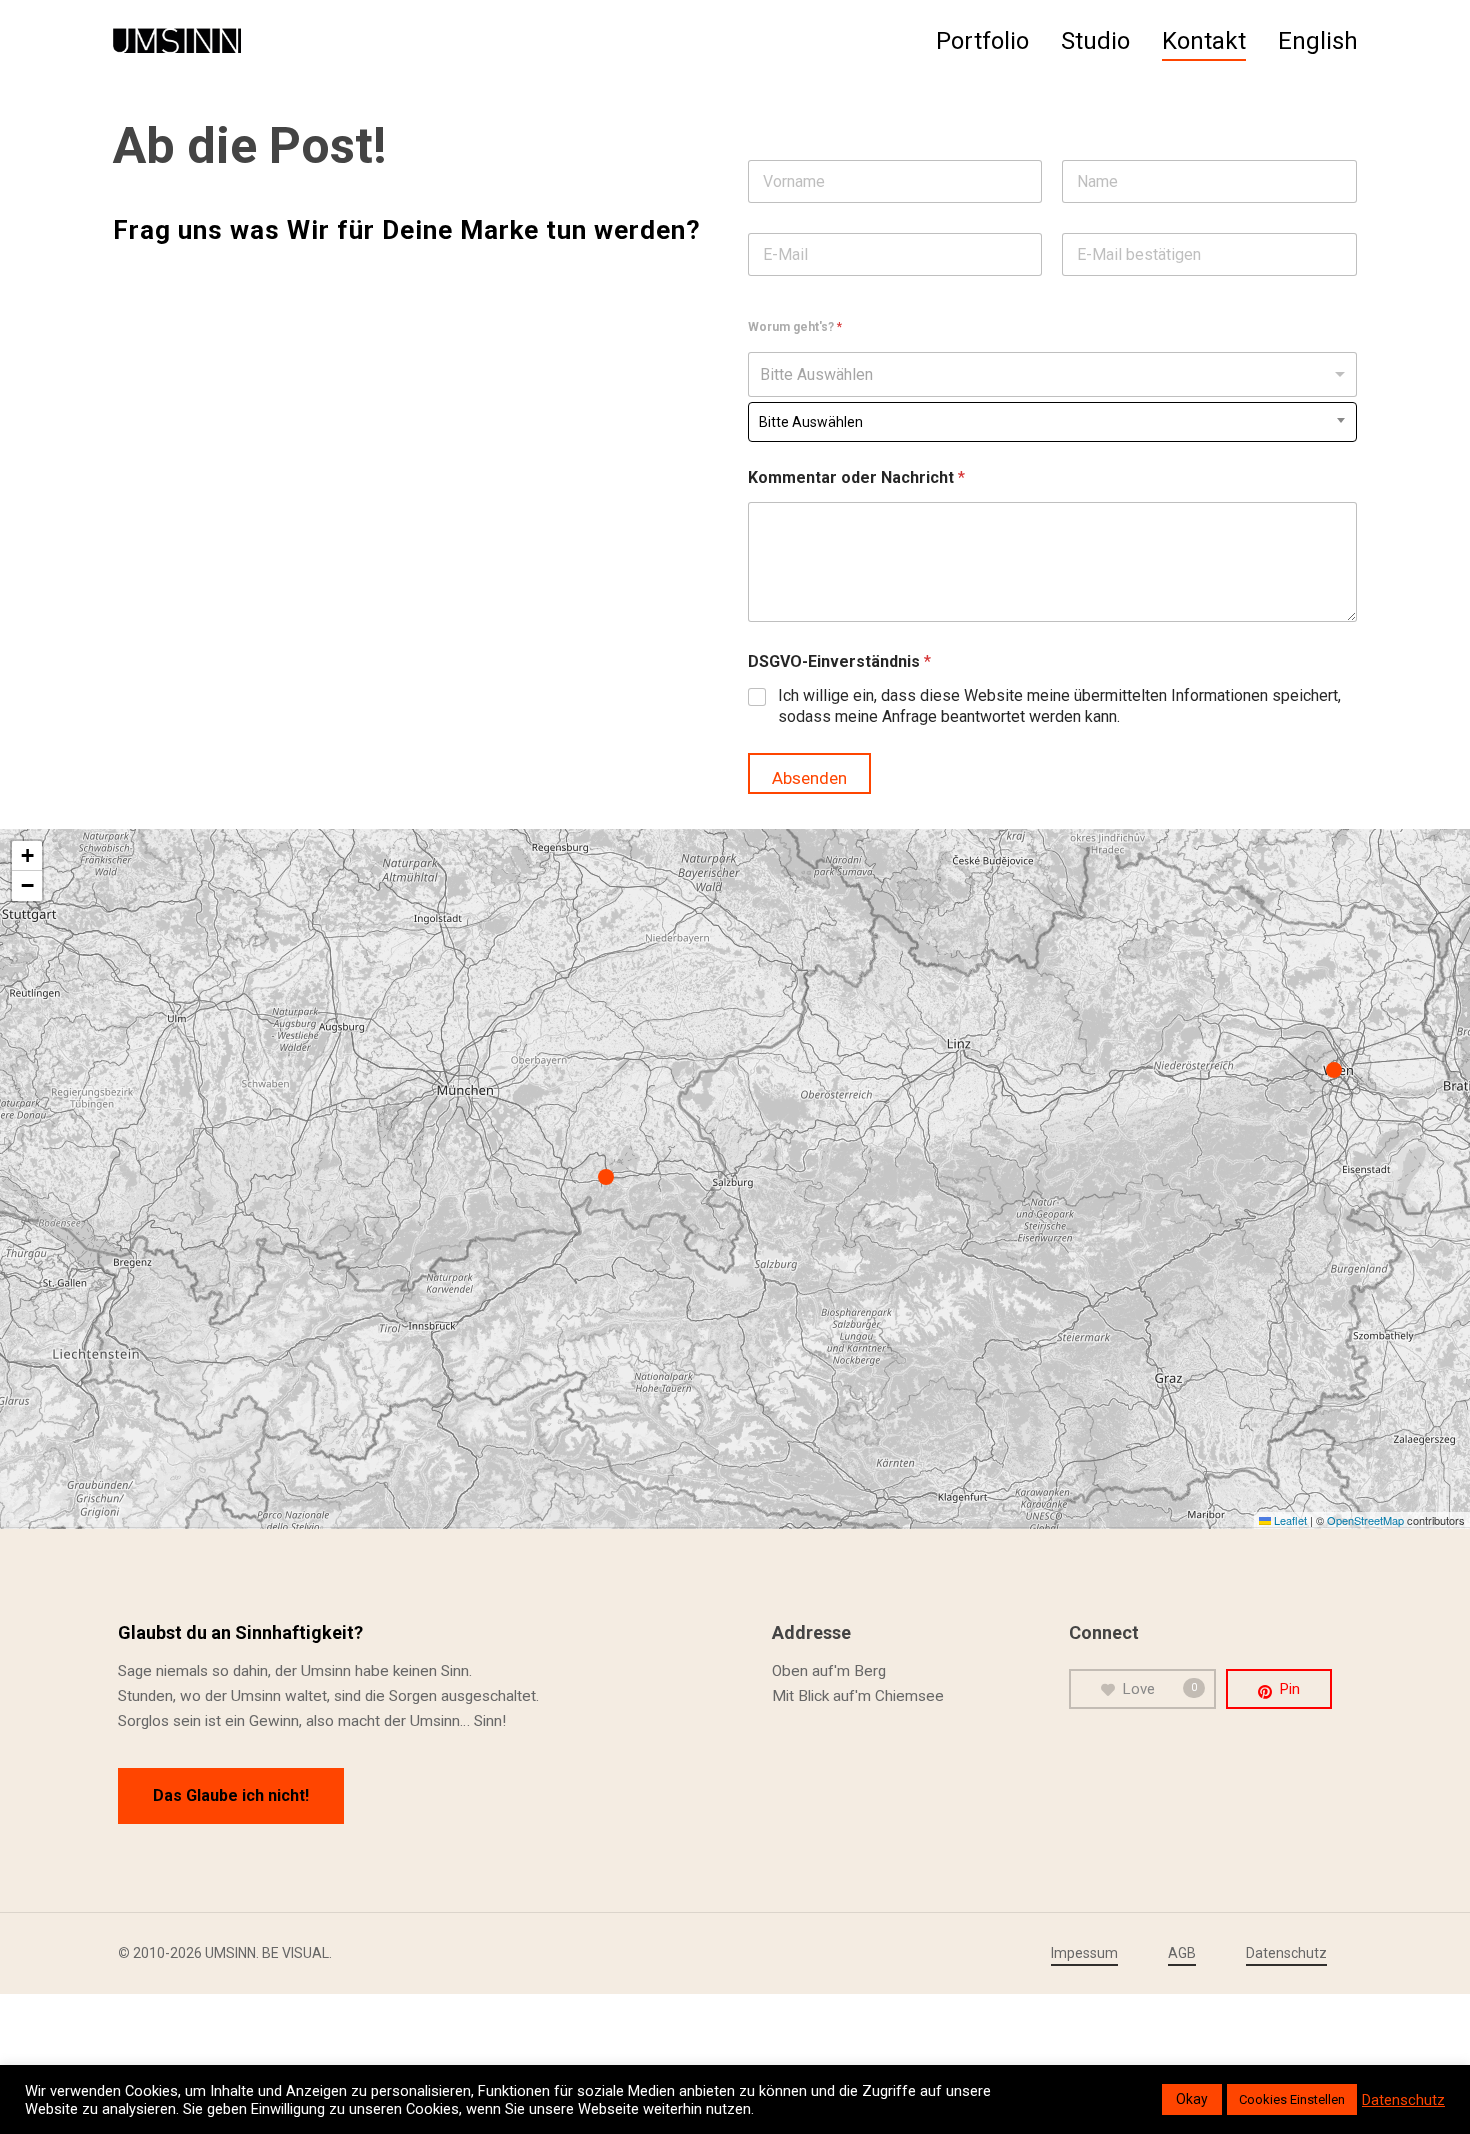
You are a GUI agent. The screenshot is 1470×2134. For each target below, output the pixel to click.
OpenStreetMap (1365, 1520)
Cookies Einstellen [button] (1292, 2099)
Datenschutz (1403, 2100)
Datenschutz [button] (1286, 1953)
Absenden (809, 778)
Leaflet (1289, 1520)
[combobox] (1053, 422)
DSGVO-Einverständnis (839, 661)
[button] (611, 1178)
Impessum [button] (1084, 1953)
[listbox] (1053, 374)
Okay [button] (1192, 2099)
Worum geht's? (795, 327)
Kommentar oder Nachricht (856, 477)
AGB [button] (1182, 1953)
